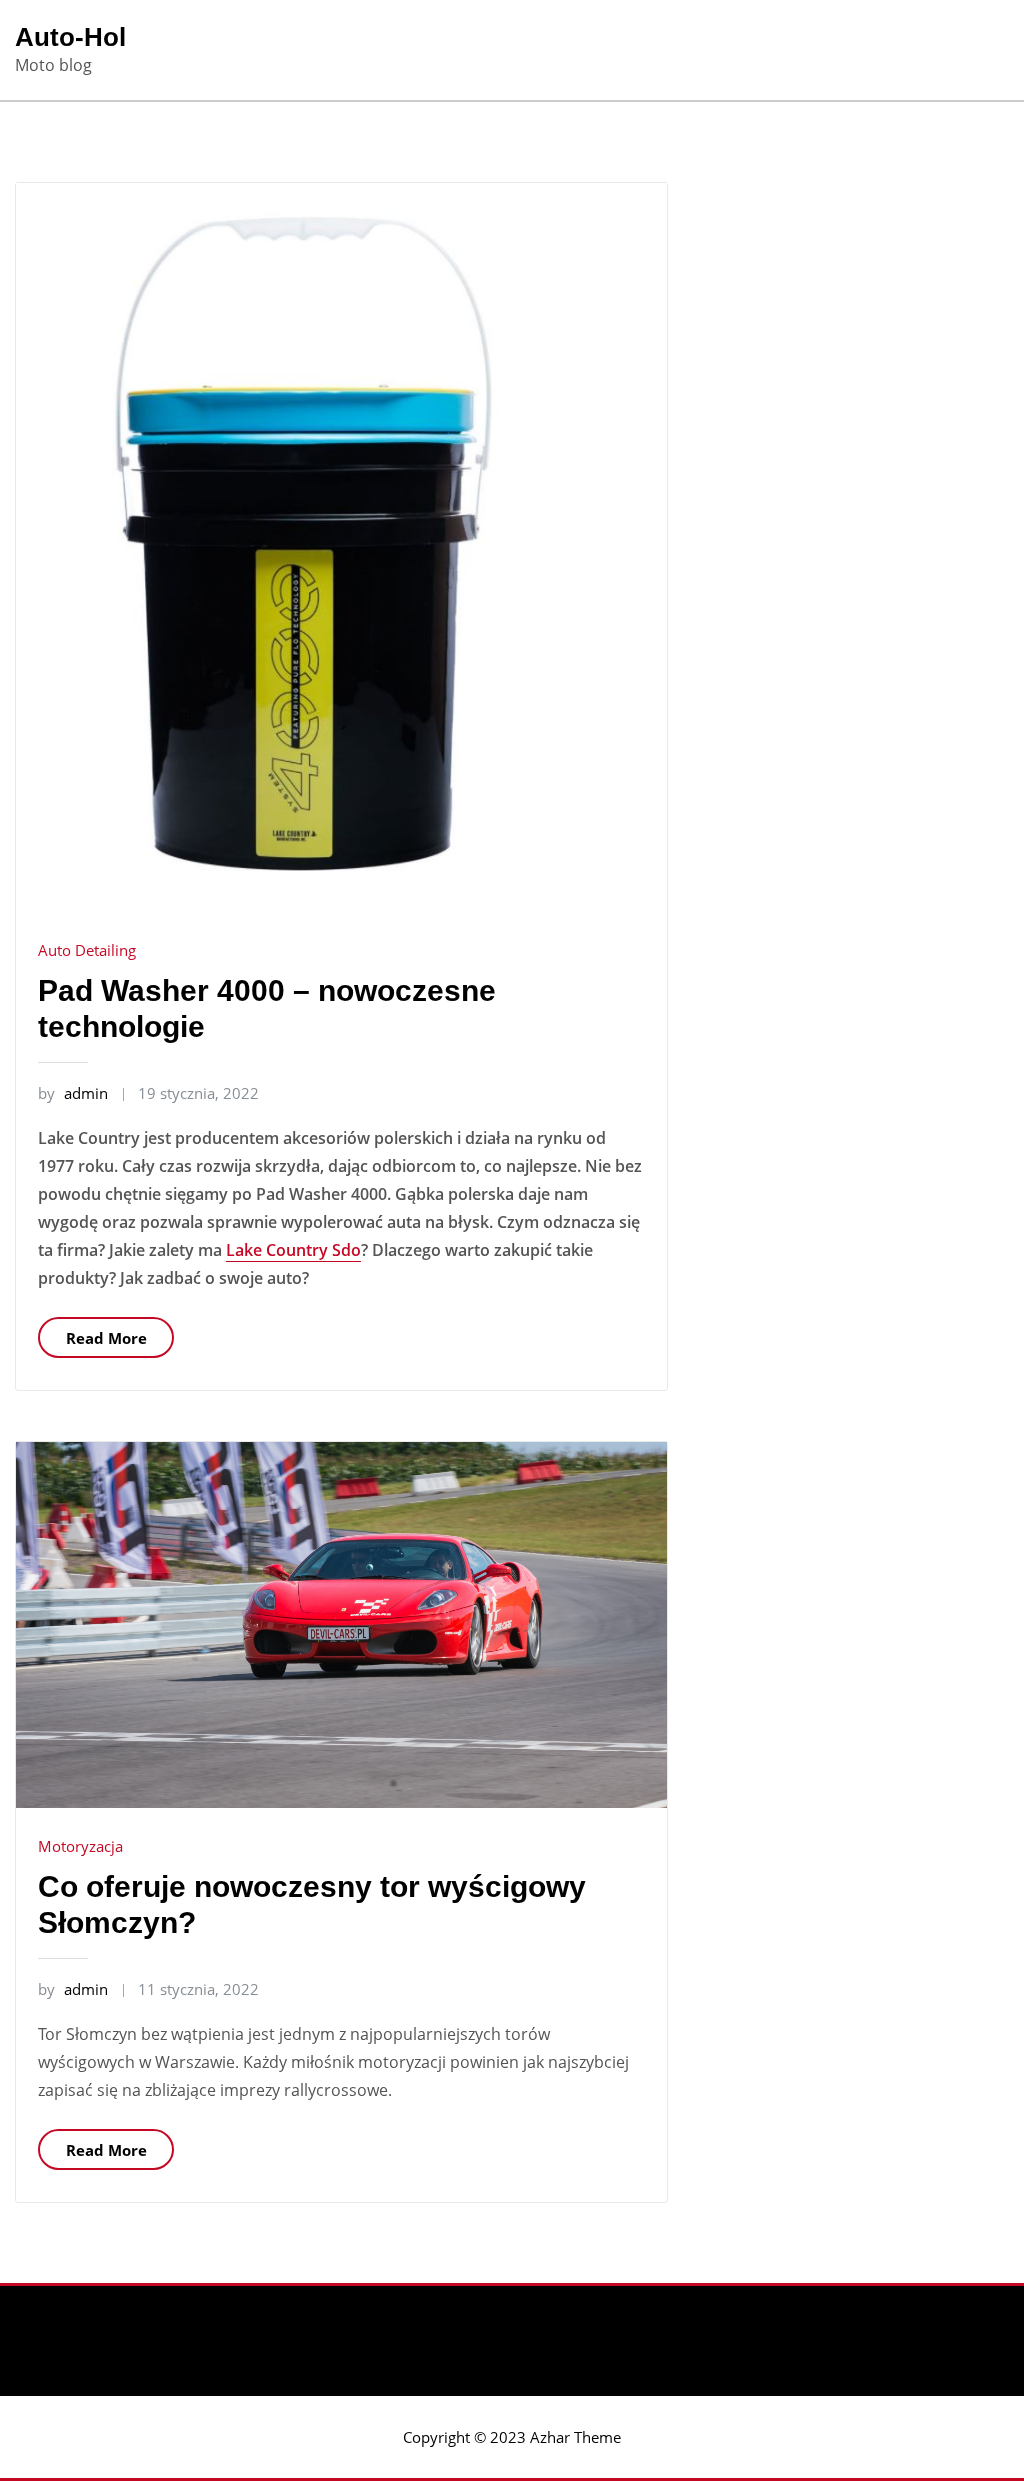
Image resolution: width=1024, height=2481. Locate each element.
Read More (106, 1338)
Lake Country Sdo (293, 1250)
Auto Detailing (87, 950)
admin (73, 1093)
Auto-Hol (70, 37)
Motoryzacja (80, 1846)
